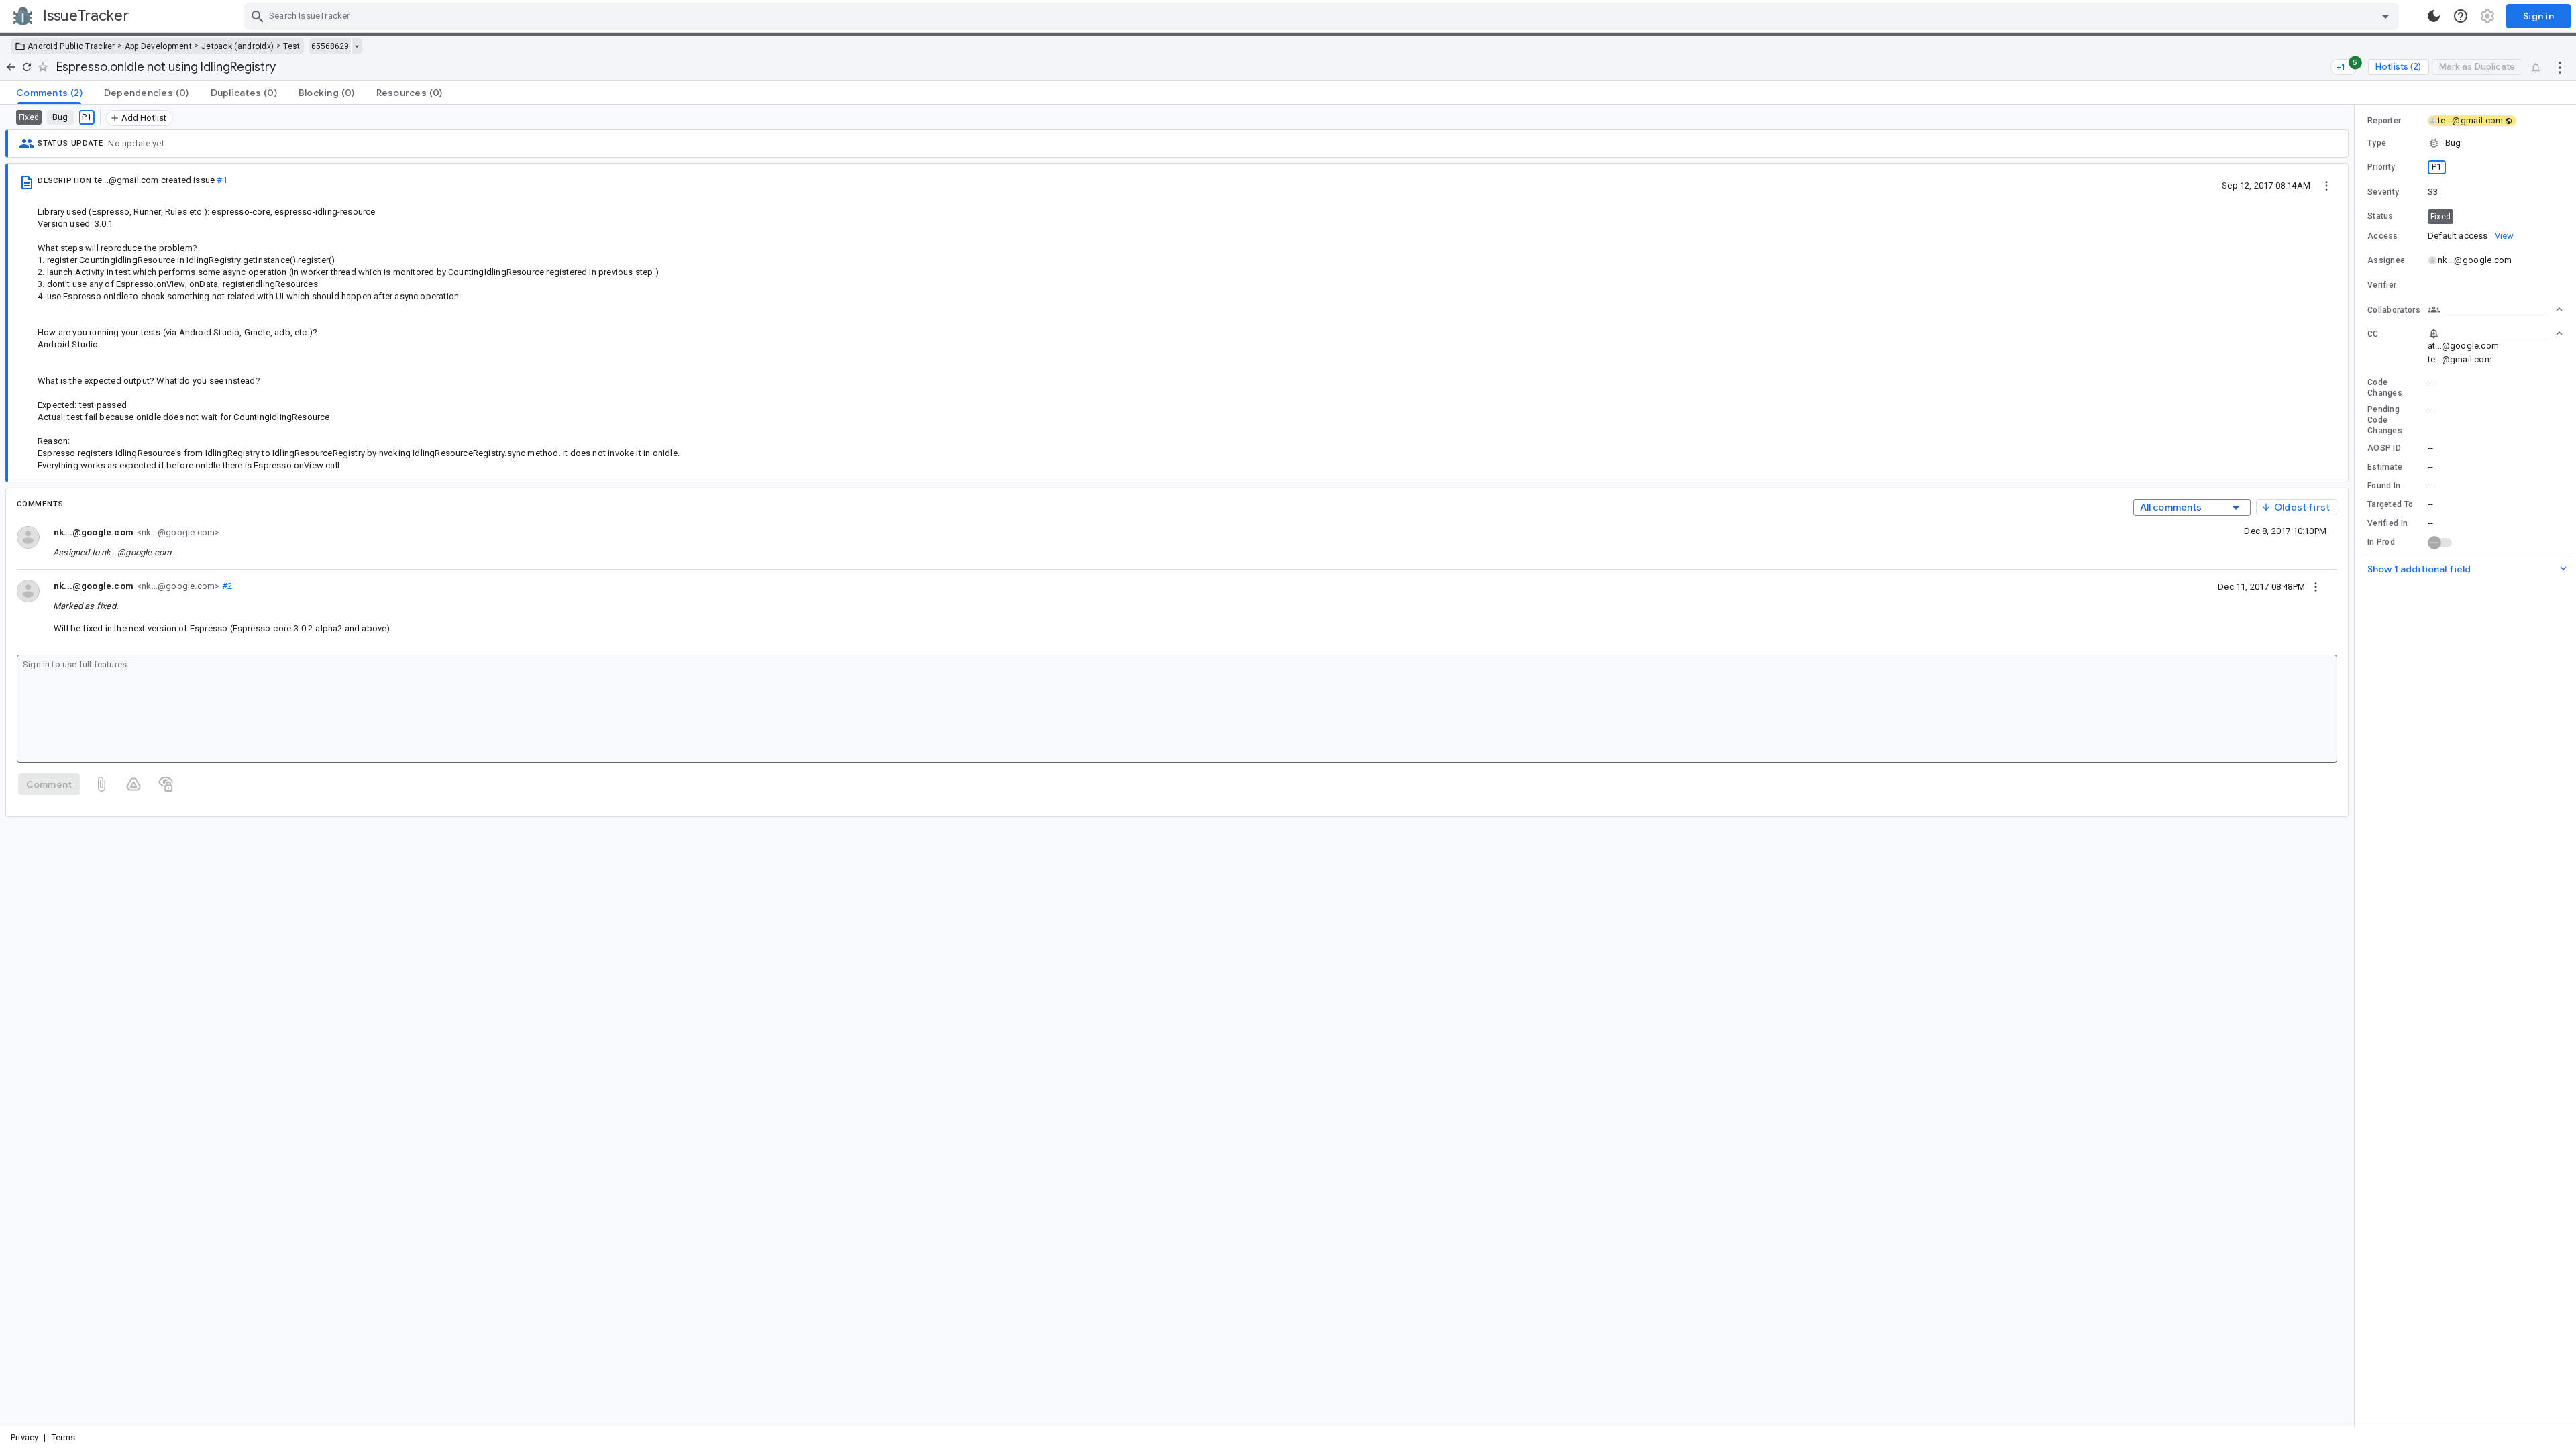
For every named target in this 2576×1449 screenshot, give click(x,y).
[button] (2465, 143)
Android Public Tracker (71, 46)
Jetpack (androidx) (237, 46)
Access (2383, 236)
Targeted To (2390, 504)
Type (2377, 143)
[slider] (2357, 765)
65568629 (330, 46)
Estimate (2385, 467)
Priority (2381, 167)
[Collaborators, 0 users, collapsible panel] (2495, 309)
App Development (159, 46)
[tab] (49, 93)
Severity (2383, 192)
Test (291, 46)
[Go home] (11, 67)
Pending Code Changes (2385, 420)
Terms (64, 1437)
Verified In (2387, 523)
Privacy (24, 1437)
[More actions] (2560, 67)
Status (2380, 216)
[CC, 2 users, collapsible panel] (2495, 333)
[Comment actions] (2316, 586)
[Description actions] (2326, 185)
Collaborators (2394, 310)
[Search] (258, 16)
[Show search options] (2385, 16)
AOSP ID (2384, 448)
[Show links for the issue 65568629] (357, 46)
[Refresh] (27, 67)
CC (2373, 334)
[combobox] (1323, 16)
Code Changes (2385, 388)
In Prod (2381, 542)
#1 (222, 180)
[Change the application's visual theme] (2434, 16)
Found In (2384, 486)
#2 (226, 586)
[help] (2461, 16)
